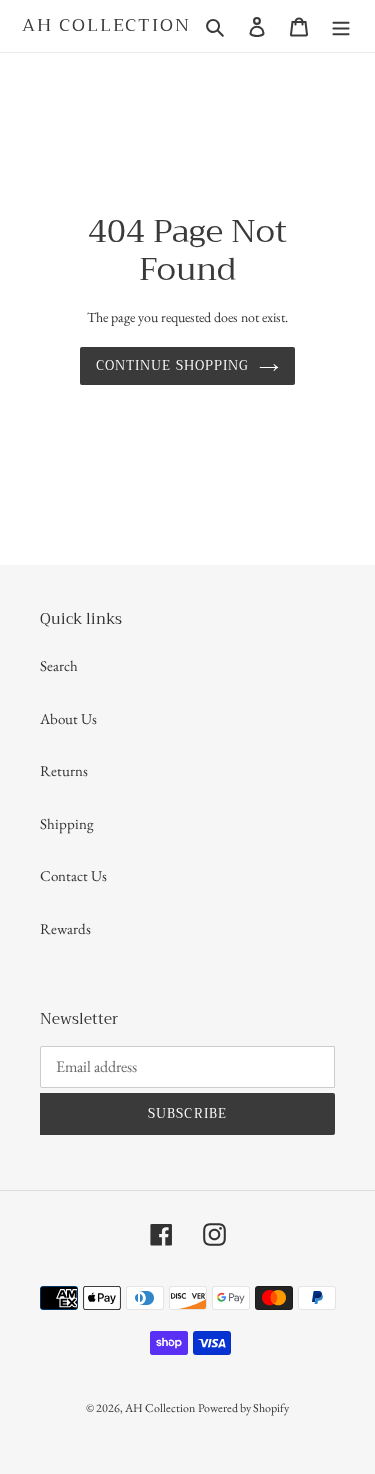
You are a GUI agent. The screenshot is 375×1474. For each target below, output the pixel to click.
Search (59, 665)
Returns (64, 770)
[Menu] (341, 25)
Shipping (67, 823)
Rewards (65, 928)
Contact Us (73, 875)
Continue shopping (172, 365)
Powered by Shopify (243, 1408)
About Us (68, 718)
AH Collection (106, 26)
